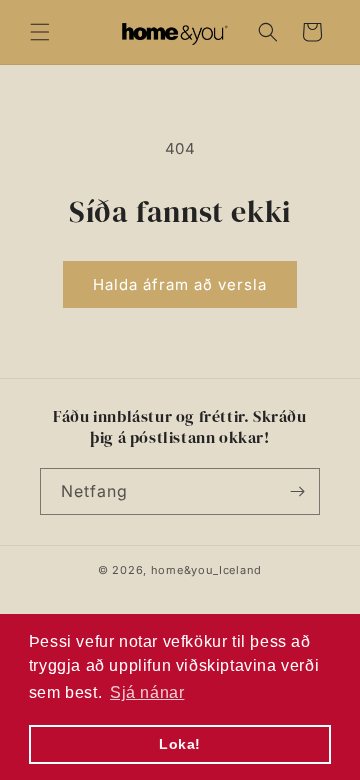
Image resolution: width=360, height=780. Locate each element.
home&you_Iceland (206, 570)
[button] (40, 32)
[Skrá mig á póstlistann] (297, 491)
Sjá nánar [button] (147, 692)
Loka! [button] (180, 744)
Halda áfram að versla (180, 284)
